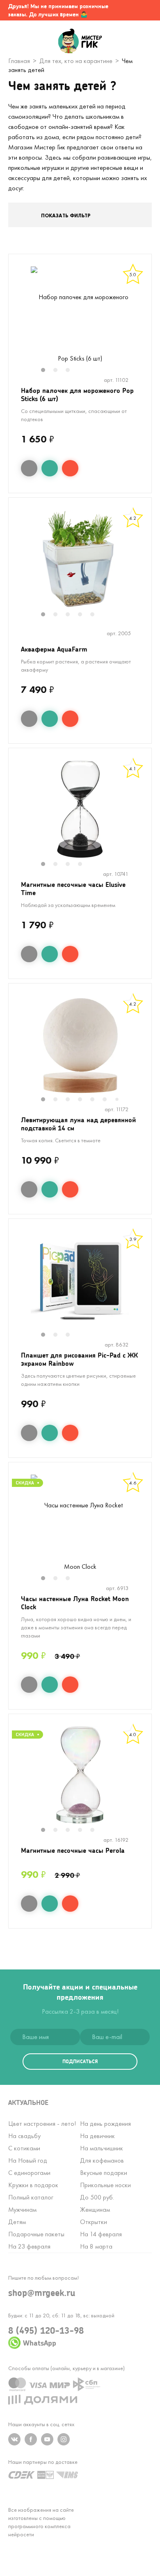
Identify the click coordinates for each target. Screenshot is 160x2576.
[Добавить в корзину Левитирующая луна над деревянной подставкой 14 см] (70, 1189)
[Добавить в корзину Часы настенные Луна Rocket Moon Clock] (70, 1685)
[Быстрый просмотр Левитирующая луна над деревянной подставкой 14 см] (29, 1189)
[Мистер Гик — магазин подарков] (80, 42)
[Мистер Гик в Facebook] (31, 2439)
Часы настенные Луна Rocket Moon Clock (75, 1603)
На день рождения (105, 2124)
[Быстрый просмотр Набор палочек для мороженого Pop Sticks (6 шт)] (29, 468)
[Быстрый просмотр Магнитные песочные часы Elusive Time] (29, 954)
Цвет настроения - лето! (42, 2124)
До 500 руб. (97, 2197)
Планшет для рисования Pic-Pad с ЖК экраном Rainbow (79, 1359)
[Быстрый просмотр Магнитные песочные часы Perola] (29, 1904)
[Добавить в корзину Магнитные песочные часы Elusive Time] (70, 954)
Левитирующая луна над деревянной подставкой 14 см (78, 1124)
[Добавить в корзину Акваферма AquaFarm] (70, 719)
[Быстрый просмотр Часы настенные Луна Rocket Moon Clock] (29, 1685)
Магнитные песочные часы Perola (73, 1850)
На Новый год (28, 2160)
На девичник (97, 2136)
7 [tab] (120, 1100)
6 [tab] (109, 1100)
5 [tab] (96, 615)
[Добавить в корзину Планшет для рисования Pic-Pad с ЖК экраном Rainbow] (70, 1433)
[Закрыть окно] (146, 10)
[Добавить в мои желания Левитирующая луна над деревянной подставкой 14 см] (50, 1189)
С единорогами (29, 2173)
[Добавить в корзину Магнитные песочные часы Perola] (70, 1904)
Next (143, 320)
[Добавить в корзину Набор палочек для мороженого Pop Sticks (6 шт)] (70, 468)
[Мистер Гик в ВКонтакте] (14, 2439)
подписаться (80, 2061)
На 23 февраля (29, 2246)
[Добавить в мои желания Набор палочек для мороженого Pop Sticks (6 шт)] (50, 468)
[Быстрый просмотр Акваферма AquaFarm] (29, 719)
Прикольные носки (105, 2185)
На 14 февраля (101, 2234)
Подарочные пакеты (36, 2234)
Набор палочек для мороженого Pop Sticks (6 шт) (77, 394)
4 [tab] (84, 615)
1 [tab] (47, 371)
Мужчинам (22, 2209)
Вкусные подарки (104, 2173)
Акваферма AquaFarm (54, 649)
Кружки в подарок (33, 2185)
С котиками (24, 2148)
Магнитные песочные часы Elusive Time (73, 888)
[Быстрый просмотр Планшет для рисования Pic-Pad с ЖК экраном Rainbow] (29, 1433)
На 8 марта (96, 2246)
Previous (17, 320)
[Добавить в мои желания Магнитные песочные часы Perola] (50, 1904)
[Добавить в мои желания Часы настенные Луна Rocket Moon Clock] (50, 1685)
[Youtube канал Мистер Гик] (47, 2439)
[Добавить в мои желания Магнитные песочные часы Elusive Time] (50, 954)
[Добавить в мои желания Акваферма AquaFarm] (50, 719)
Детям (17, 2222)
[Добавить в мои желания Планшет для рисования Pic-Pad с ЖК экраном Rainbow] (50, 1433)
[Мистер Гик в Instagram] (64, 2439)
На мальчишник (102, 2148)
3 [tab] (72, 371)
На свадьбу (24, 2136)
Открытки (94, 2222)
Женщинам (95, 2209)
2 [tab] (59, 371)
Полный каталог (31, 2197)
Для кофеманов (102, 2160)
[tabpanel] (80, 315)
